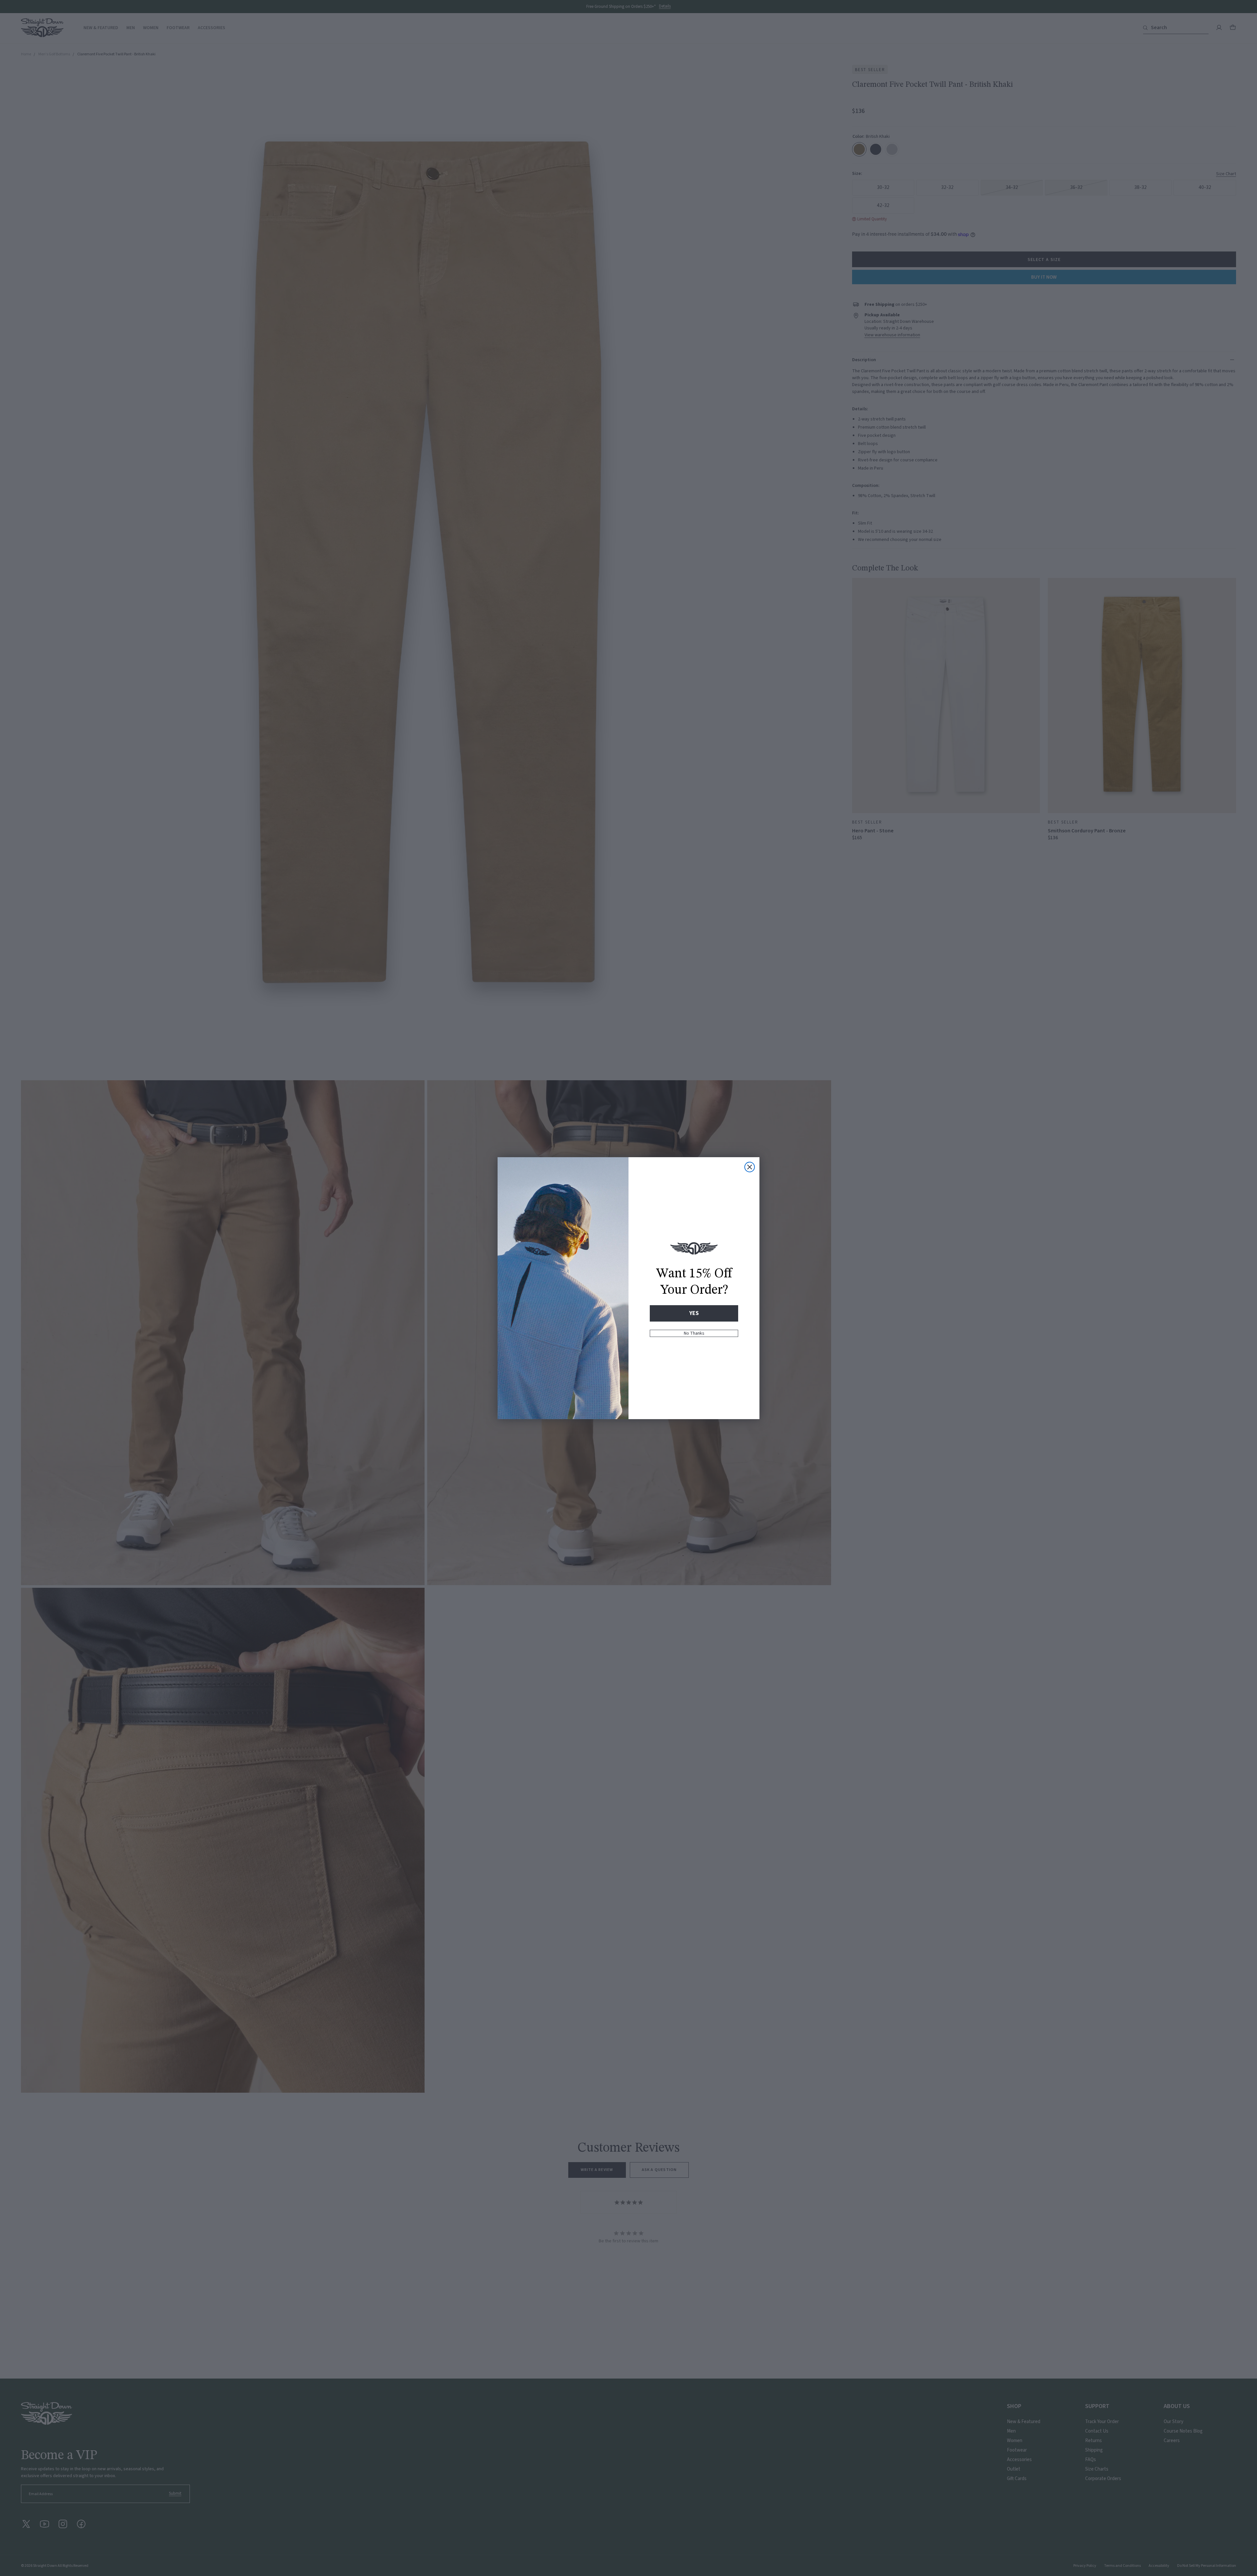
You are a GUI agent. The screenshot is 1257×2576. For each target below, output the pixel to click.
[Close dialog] (750, 1167)
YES (694, 1313)
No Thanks (694, 1333)
